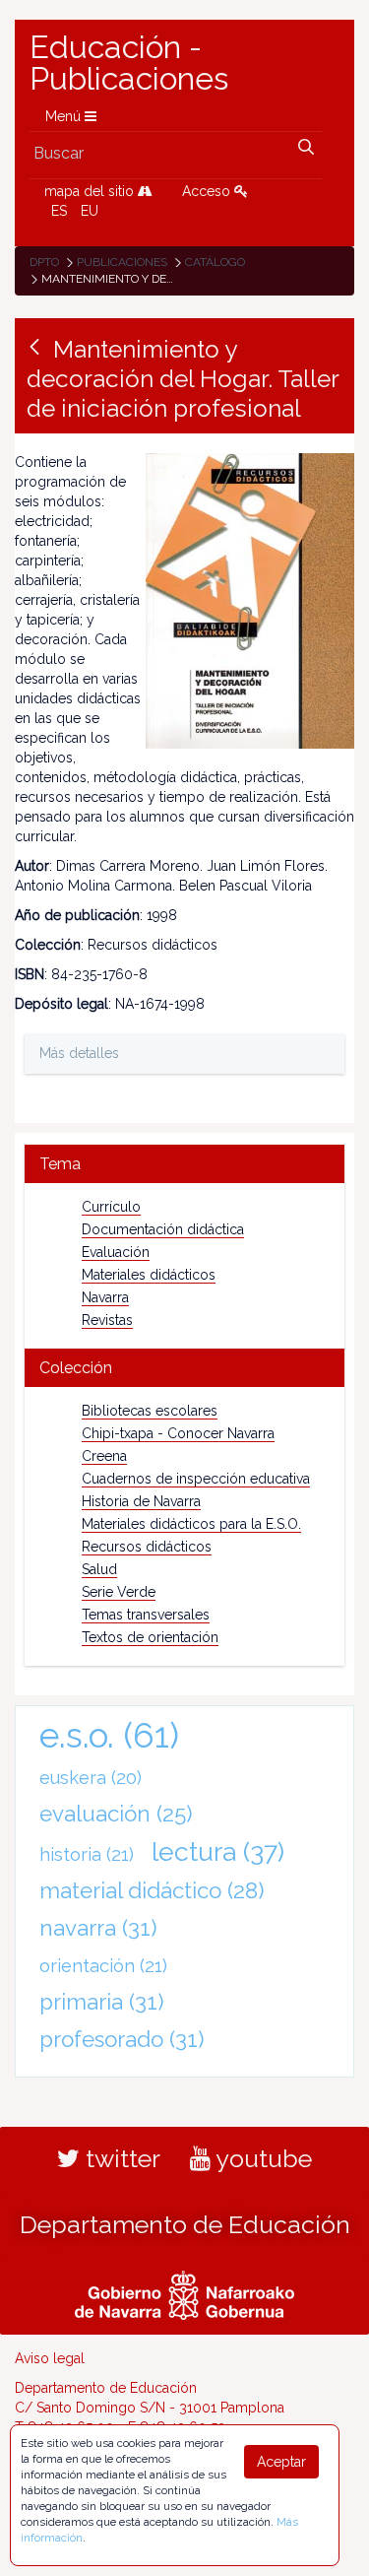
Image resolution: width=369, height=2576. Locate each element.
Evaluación (116, 1252)
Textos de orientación (150, 1637)
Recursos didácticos (147, 1547)
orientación (103, 1966)
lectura (218, 1851)
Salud (99, 1569)
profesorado (122, 2039)
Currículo (111, 1207)
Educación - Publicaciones (129, 63)
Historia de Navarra (141, 1501)
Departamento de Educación (185, 2224)
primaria (102, 2002)
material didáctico (152, 1890)
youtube (261, 2158)
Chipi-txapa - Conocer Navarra (178, 1433)
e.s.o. (109, 1735)
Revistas (107, 1320)
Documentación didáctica (163, 1229)
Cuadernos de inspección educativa (196, 1479)
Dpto (44, 262)
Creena (104, 1456)
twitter (120, 2158)
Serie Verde (119, 1592)
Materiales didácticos (149, 1275)
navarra (98, 1928)
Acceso (208, 191)
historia (87, 1854)
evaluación (116, 1814)
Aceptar (281, 2462)
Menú (65, 116)
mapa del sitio (91, 191)
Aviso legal (50, 2358)
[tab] (184, 1164)
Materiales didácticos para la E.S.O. (191, 1524)
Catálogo (215, 262)
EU (90, 211)
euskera (91, 1778)
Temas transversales (146, 1615)
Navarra (105, 1297)
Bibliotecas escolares (150, 1411)
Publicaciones (122, 262)
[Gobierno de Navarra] (184, 2292)
